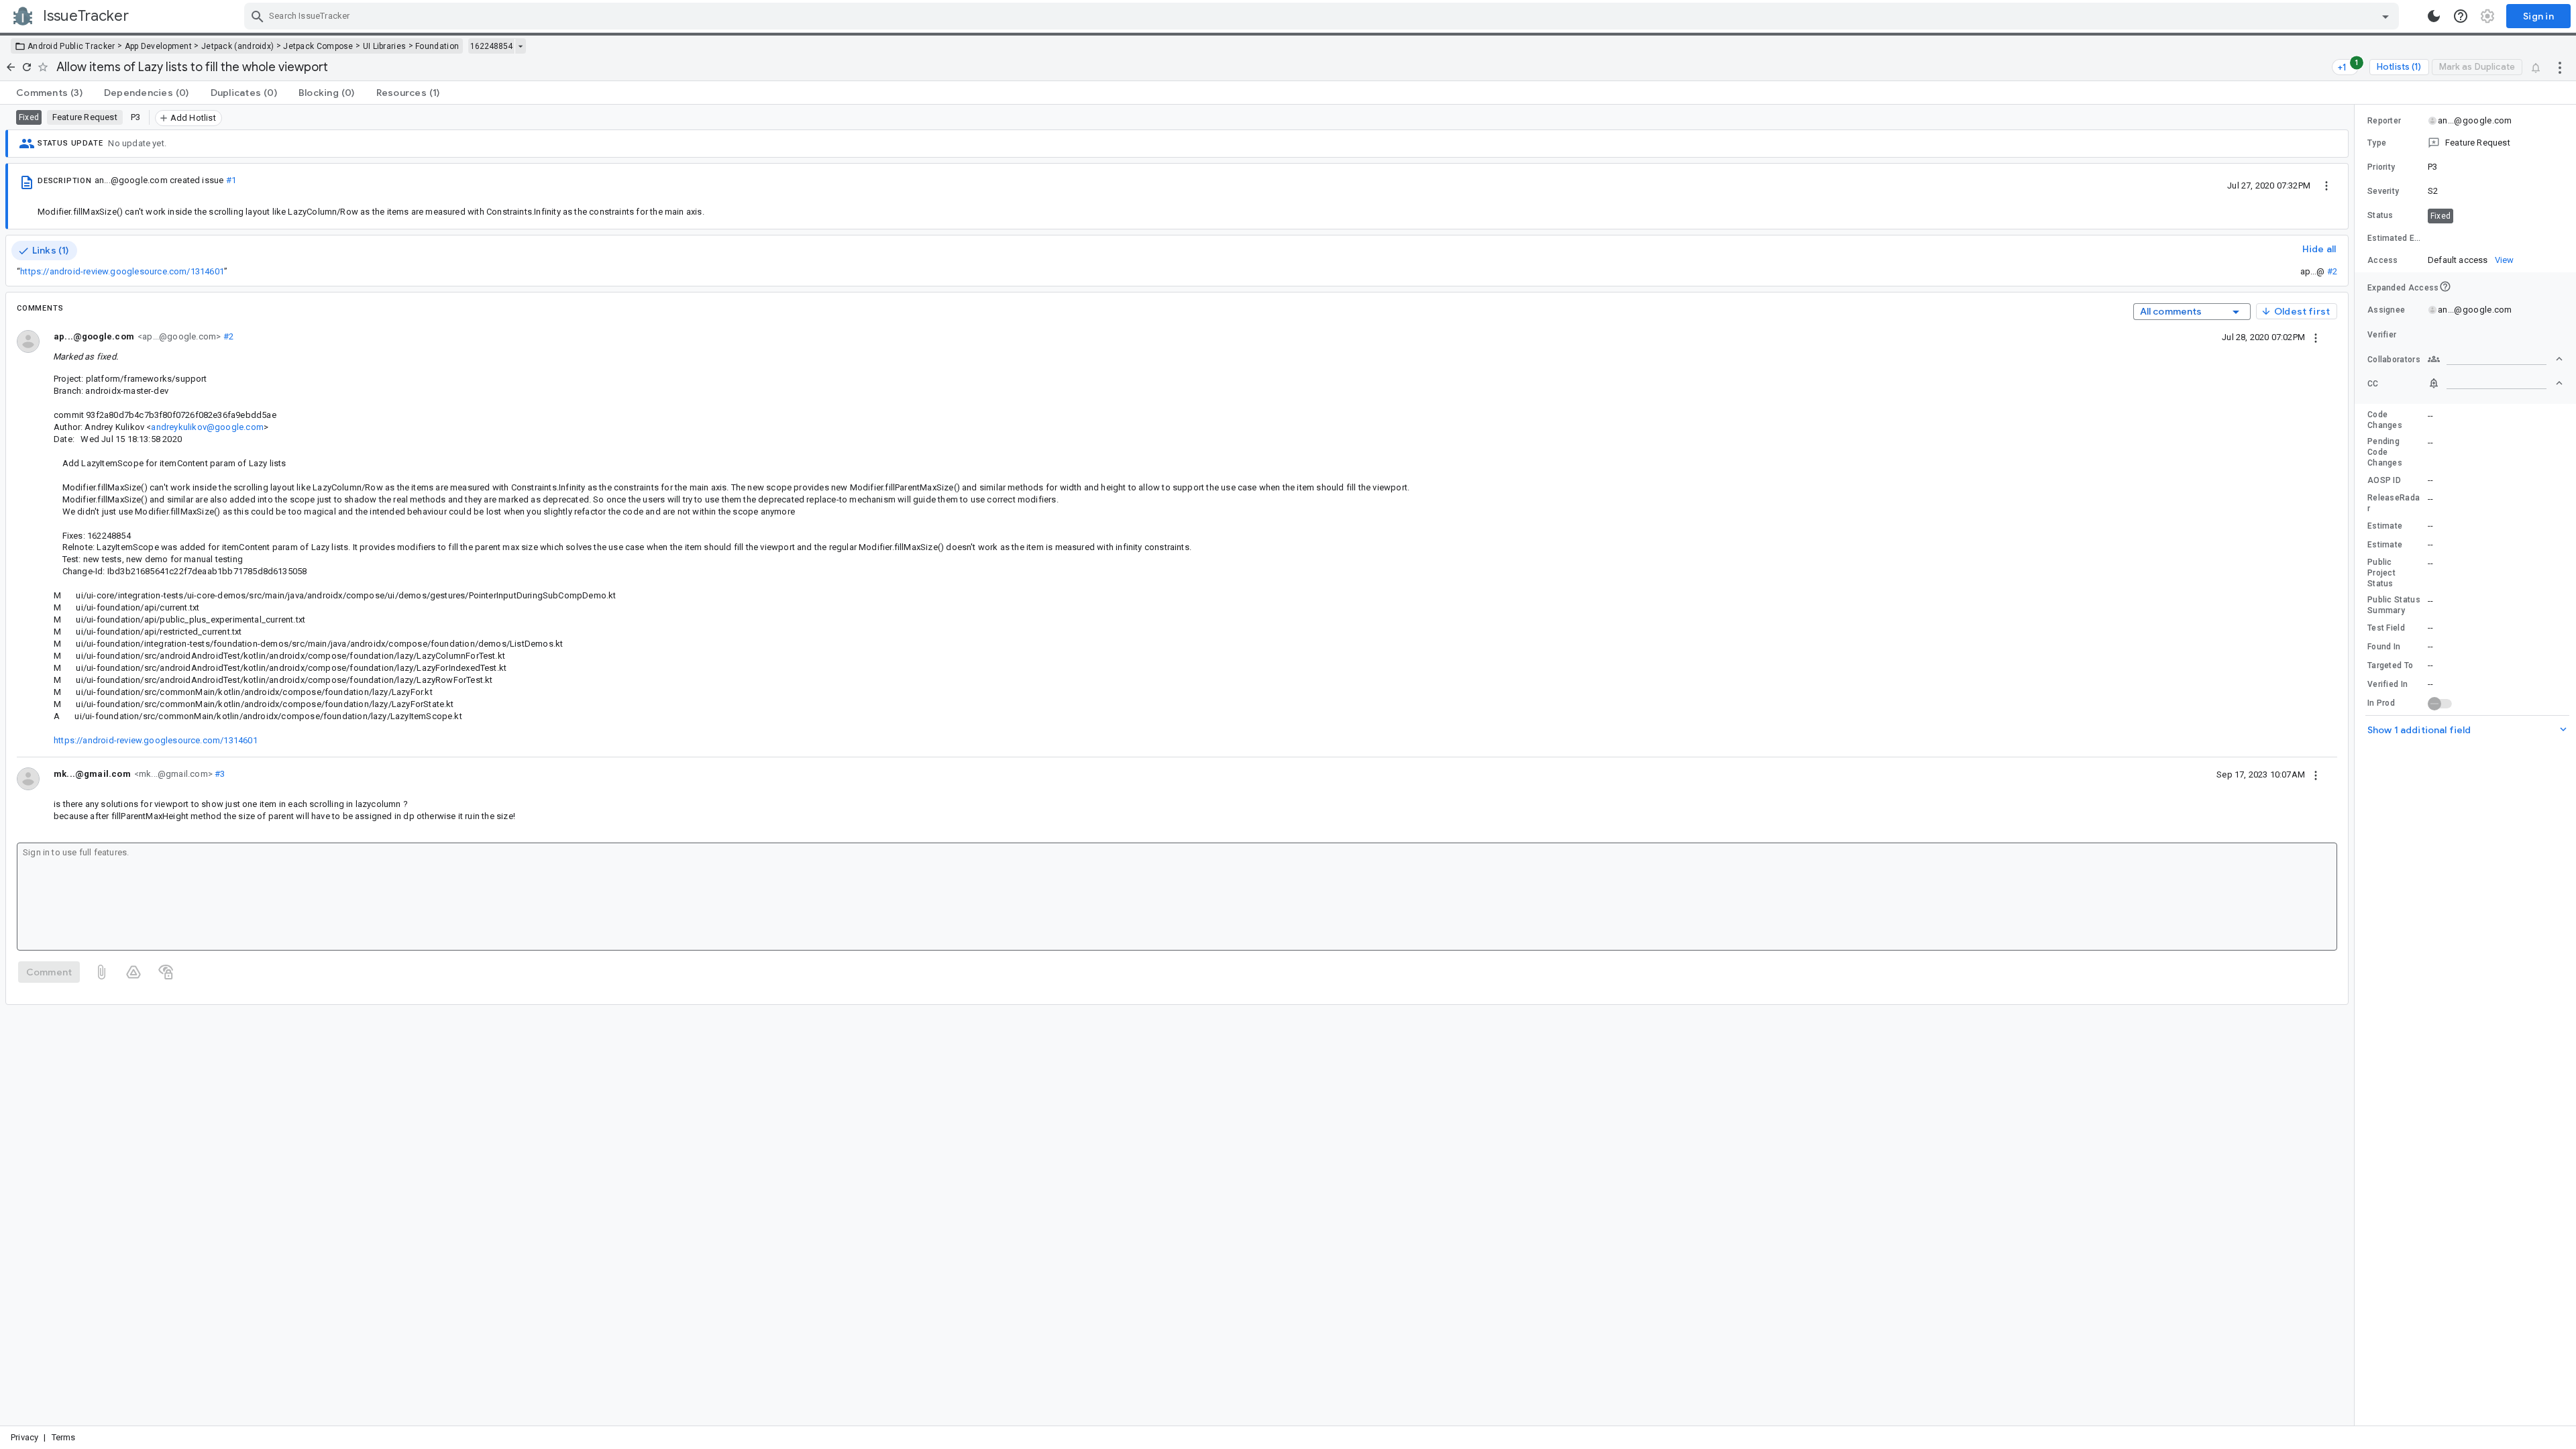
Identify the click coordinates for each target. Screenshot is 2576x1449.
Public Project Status (2381, 573)
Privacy (24, 1437)
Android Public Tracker (71, 46)
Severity (2383, 191)
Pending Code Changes (2385, 452)
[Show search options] (2385, 16)
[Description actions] (2326, 185)
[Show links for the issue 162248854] (520, 46)
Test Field (2386, 628)
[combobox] (1323, 16)
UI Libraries (385, 46)
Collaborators (2394, 360)
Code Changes (2385, 420)
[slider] (2357, 765)
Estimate (2385, 526)
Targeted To (2390, 665)
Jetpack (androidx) (237, 46)
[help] (2461, 16)
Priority (2381, 167)
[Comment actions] (2316, 337)
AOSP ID (2384, 480)
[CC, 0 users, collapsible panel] (2495, 383)
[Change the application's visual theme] (2434, 16)
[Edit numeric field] (2496, 238)
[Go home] (11, 67)
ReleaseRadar (2394, 503)
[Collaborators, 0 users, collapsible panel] (2495, 359)
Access (2383, 260)
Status (2380, 215)
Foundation (437, 46)
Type (2377, 143)
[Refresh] (27, 67)
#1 (231, 180)
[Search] (258, 16)
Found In (2384, 647)
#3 (219, 774)
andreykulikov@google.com (207, 427)
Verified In (2387, 684)
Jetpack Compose (318, 46)
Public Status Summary (2394, 605)
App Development (159, 46)
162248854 (491, 46)
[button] (2465, 143)
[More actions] (2560, 67)
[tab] (49, 93)
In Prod (2381, 703)
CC (2373, 384)
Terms (64, 1437)
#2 (2332, 271)
